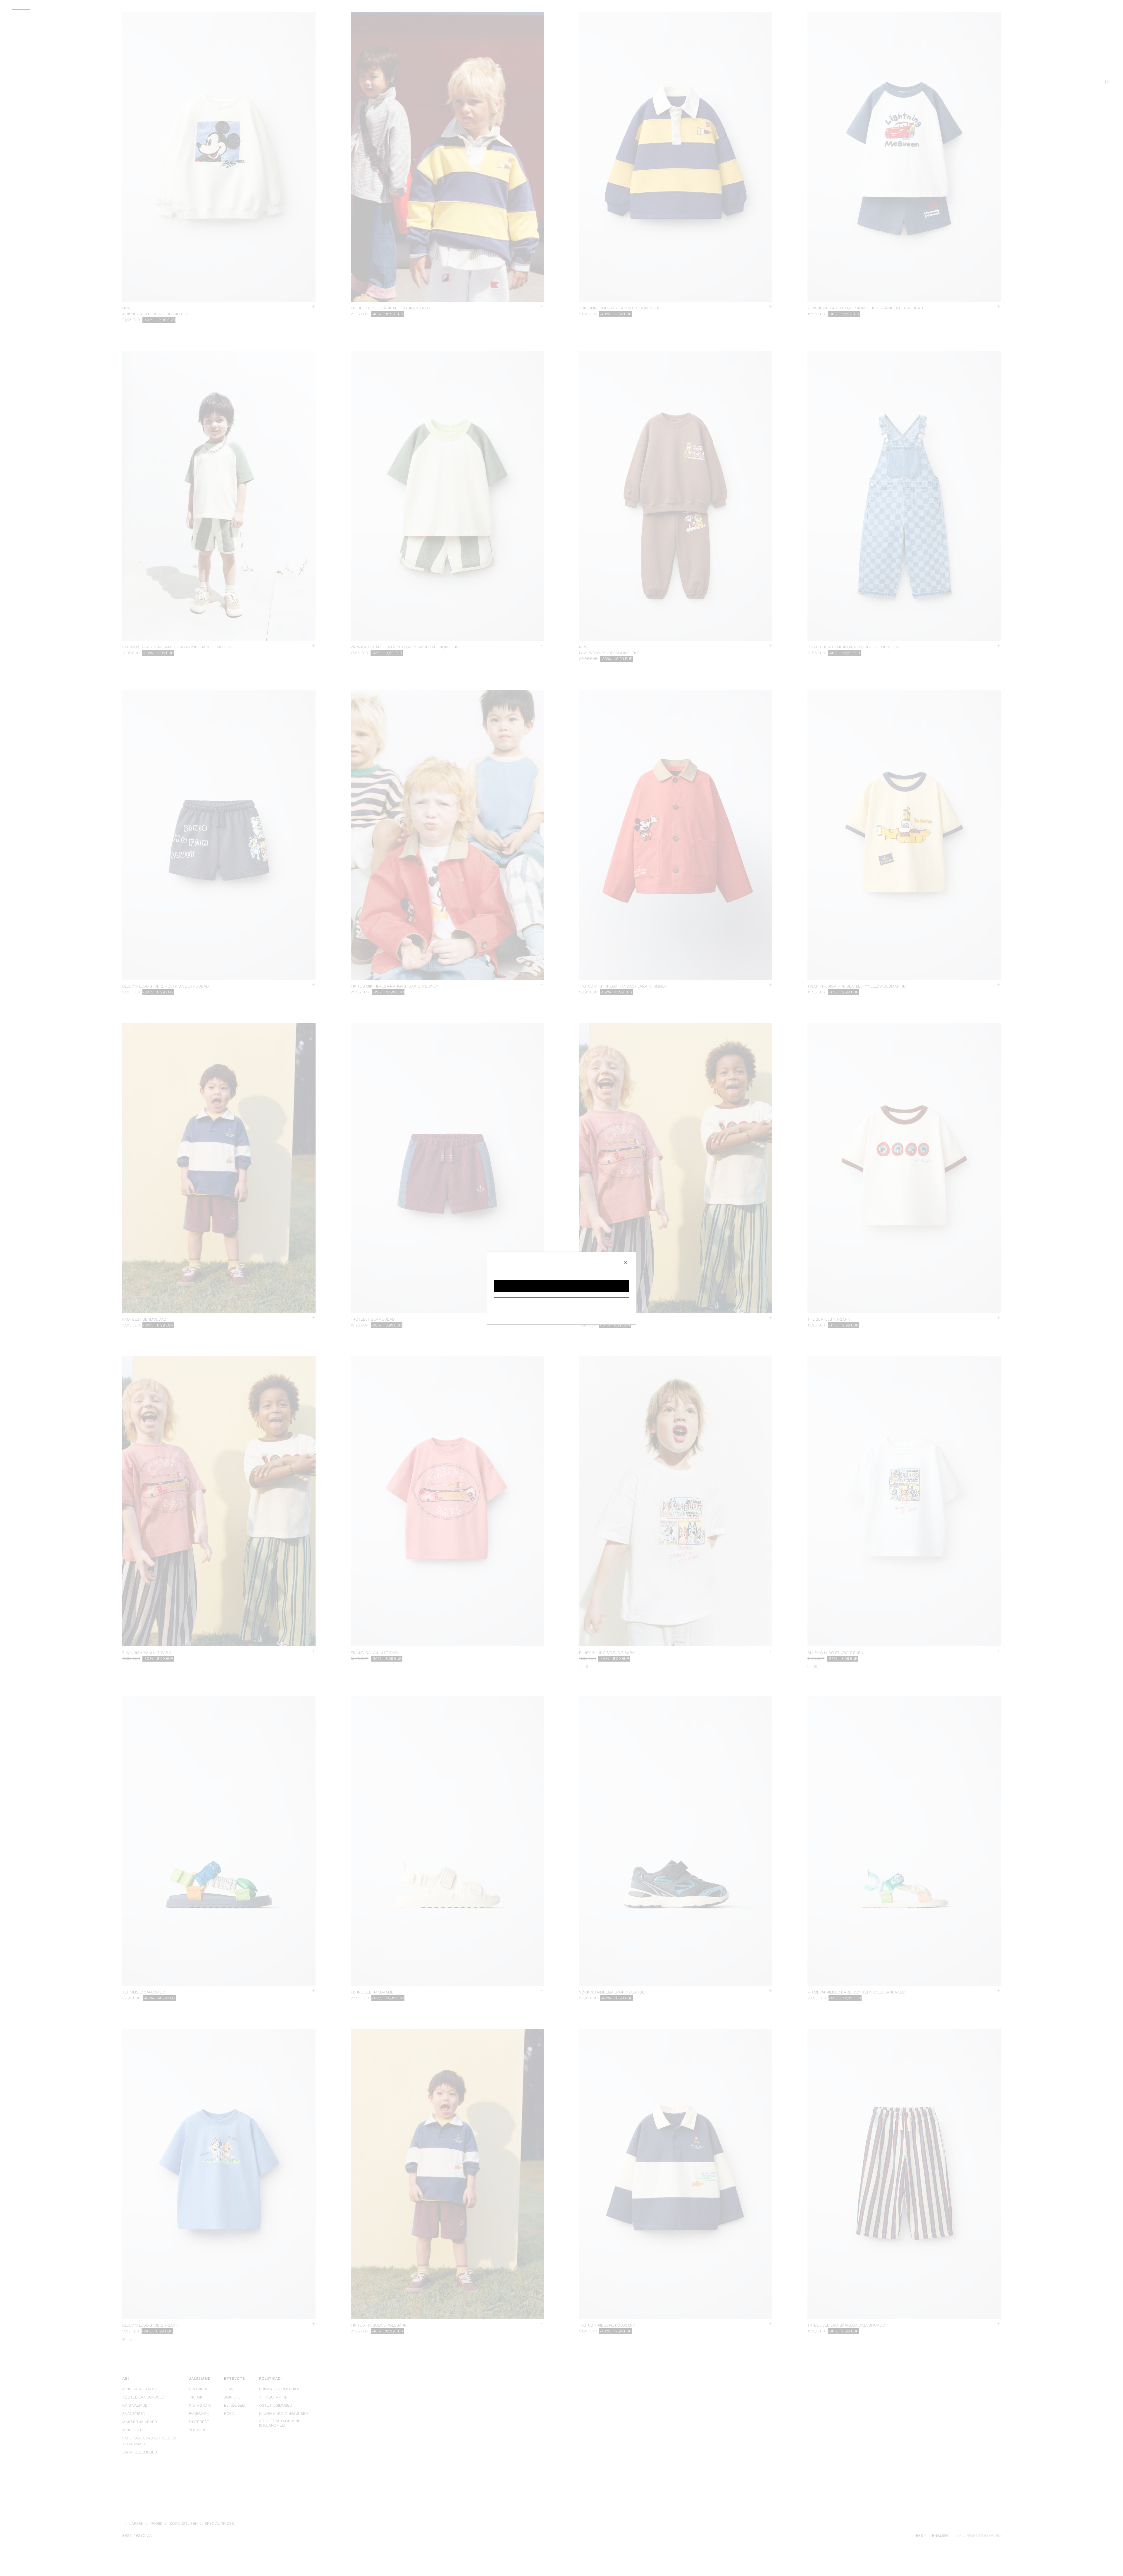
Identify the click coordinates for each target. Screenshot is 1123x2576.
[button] (561, 1286)
